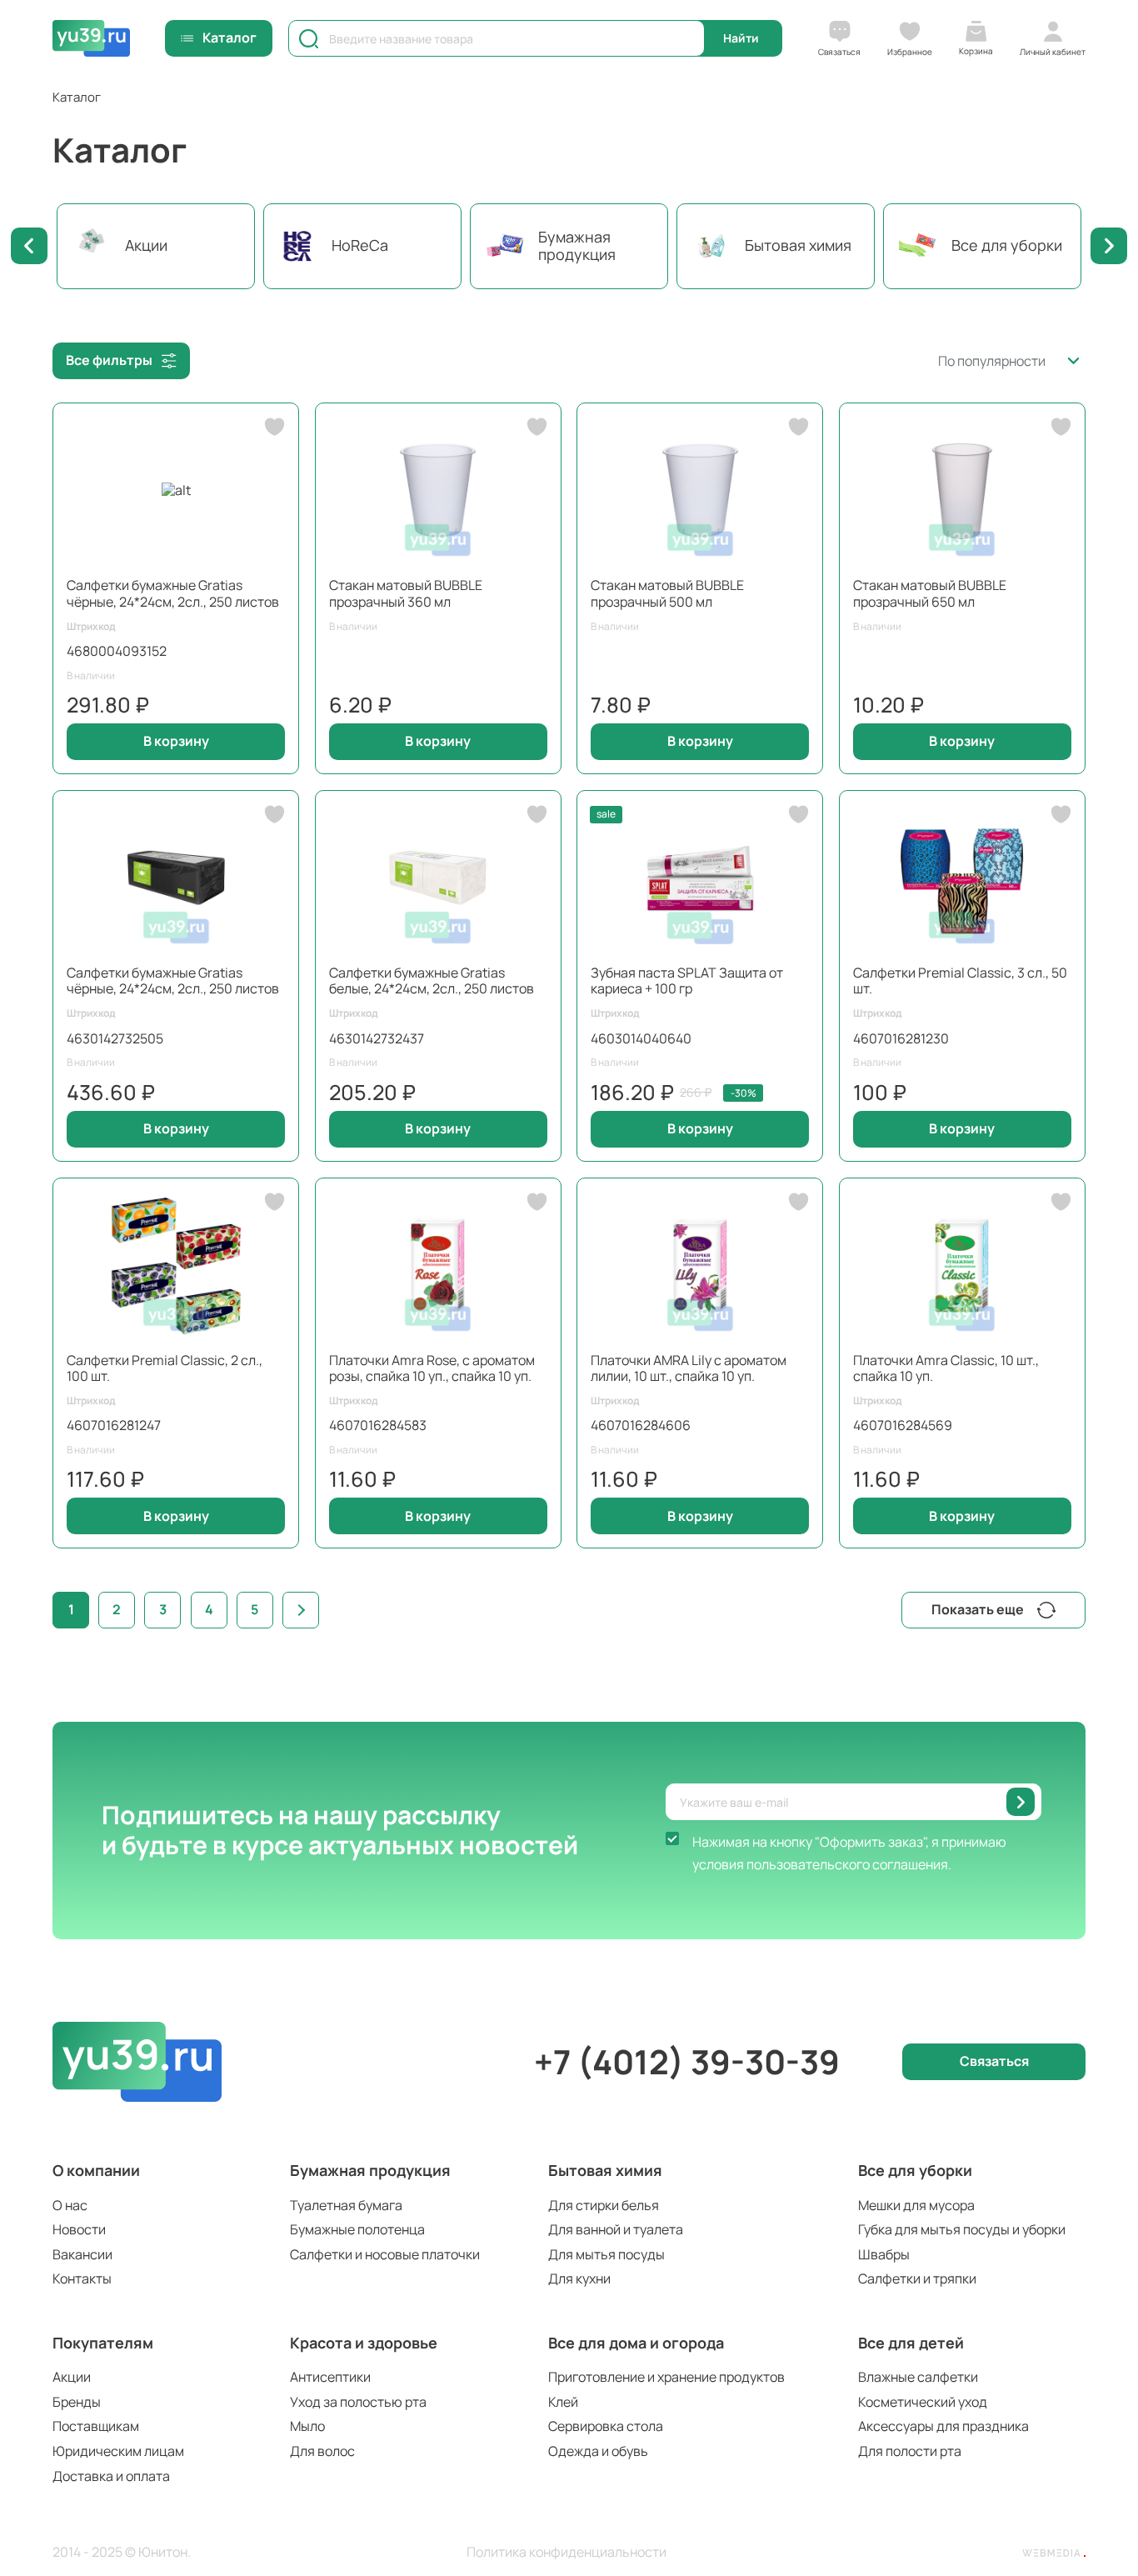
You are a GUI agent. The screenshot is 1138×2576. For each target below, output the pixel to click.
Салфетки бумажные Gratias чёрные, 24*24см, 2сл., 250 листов (173, 593)
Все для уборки (915, 2170)
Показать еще (978, 1609)
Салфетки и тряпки (917, 2278)
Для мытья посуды (606, 2254)
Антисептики (330, 2377)
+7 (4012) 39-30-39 (687, 2062)
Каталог (230, 38)
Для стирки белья (604, 2205)
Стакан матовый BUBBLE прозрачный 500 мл (667, 593)
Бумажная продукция (370, 2170)
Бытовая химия (605, 2170)
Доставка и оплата (111, 2476)
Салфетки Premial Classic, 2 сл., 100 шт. (165, 1368)
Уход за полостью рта (358, 2402)
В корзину (176, 741)
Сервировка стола (606, 2426)
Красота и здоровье (364, 2343)
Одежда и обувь (598, 2451)
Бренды (77, 2402)
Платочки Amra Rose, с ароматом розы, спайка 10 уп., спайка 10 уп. (432, 1368)
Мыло (307, 2426)
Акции (72, 2377)
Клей (563, 2402)
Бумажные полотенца (357, 2229)
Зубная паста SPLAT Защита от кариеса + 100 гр (687, 980)
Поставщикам (96, 2426)
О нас (70, 2205)
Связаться (994, 2061)
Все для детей (911, 2343)
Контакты (82, 2278)
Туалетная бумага (346, 2205)
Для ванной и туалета (616, 2229)
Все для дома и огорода (636, 2343)
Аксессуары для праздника (943, 2426)
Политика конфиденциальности (567, 2552)
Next (1109, 246)
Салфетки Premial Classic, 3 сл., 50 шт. (960, 980)
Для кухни (579, 2278)
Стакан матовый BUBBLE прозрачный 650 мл (930, 593)
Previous (29, 246)
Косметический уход (923, 2402)
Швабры (884, 2254)
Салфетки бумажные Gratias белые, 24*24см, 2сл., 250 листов (432, 980)
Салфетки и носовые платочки (385, 2254)
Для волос (322, 2451)
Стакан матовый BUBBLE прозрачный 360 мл (406, 593)
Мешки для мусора (916, 2205)
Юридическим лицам (118, 2451)
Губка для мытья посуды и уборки (962, 2229)
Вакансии (82, 2254)
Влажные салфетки (918, 2377)
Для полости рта (910, 2451)
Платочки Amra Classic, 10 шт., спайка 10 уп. (946, 1368)
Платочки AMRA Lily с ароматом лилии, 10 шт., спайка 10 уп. (689, 1368)
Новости (79, 2229)
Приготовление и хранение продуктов (666, 2377)
